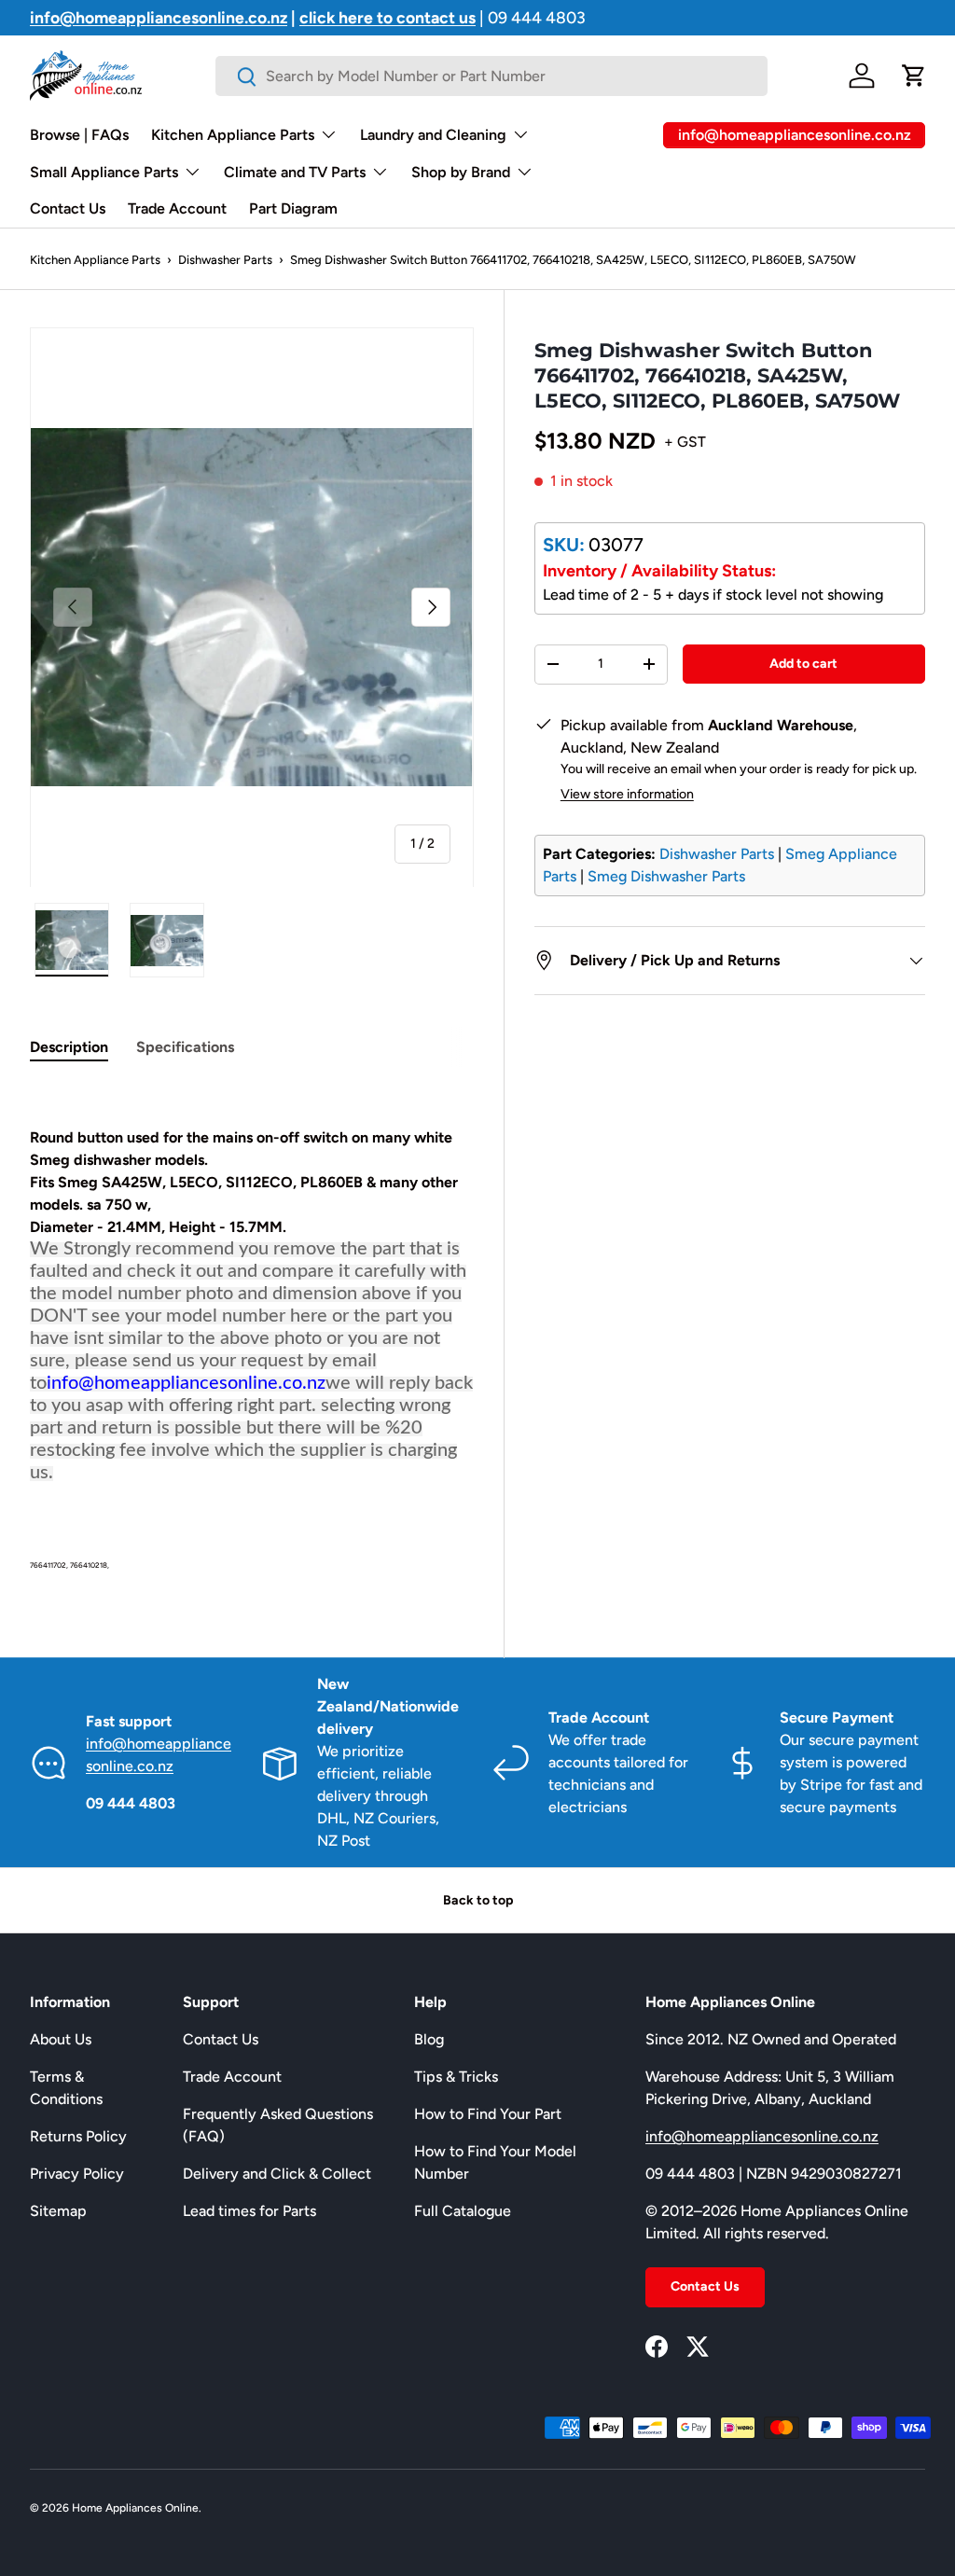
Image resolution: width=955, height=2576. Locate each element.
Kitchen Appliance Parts (95, 260)
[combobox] (491, 76)
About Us (61, 2039)
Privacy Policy (77, 2174)
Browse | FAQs (79, 135)
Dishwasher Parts (225, 260)
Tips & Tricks (456, 2077)
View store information (627, 794)
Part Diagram (293, 208)
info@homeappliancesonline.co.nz (762, 2136)
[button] (914, 76)
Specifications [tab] (185, 1047)
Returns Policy (78, 2136)
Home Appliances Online (135, 2508)
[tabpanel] (252, 1328)
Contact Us (68, 208)
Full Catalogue (463, 2211)
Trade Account (177, 208)
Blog (429, 2039)
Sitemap (58, 2211)
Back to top (478, 1900)
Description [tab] (69, 1047)
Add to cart (803, 664)
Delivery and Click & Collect (277, 2174)
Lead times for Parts (249, 2211)
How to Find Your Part (488, 2114)
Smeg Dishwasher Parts (666, 876)
